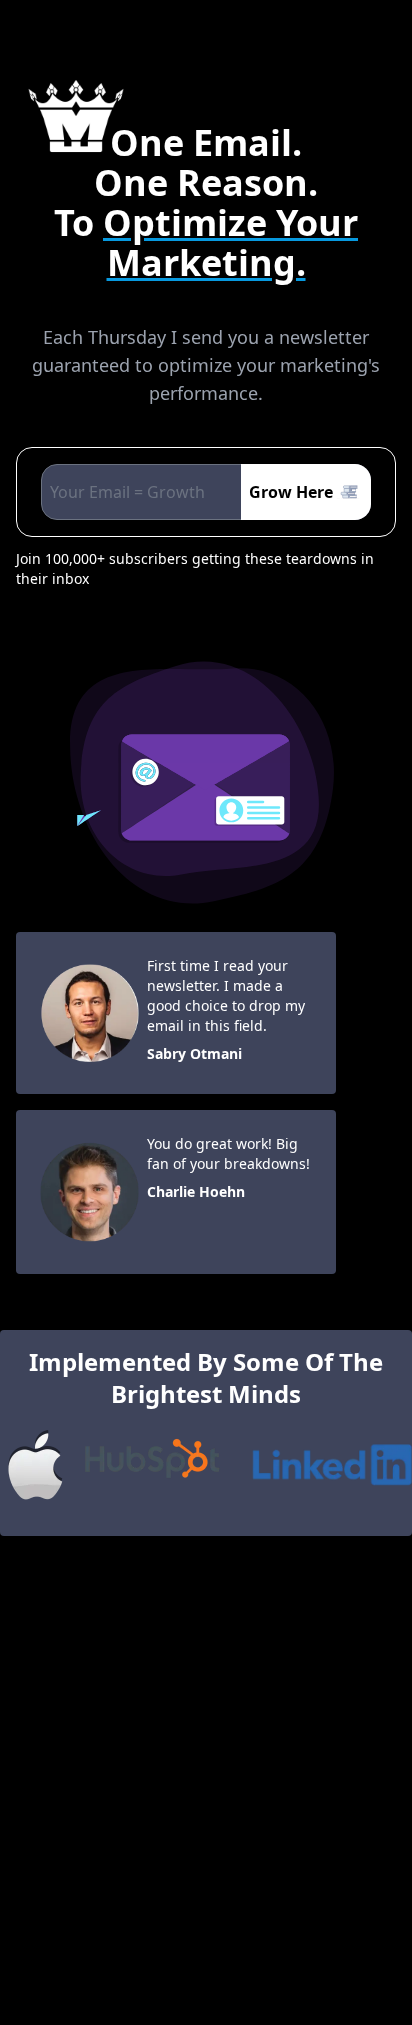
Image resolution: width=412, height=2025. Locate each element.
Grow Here (291, 492)
